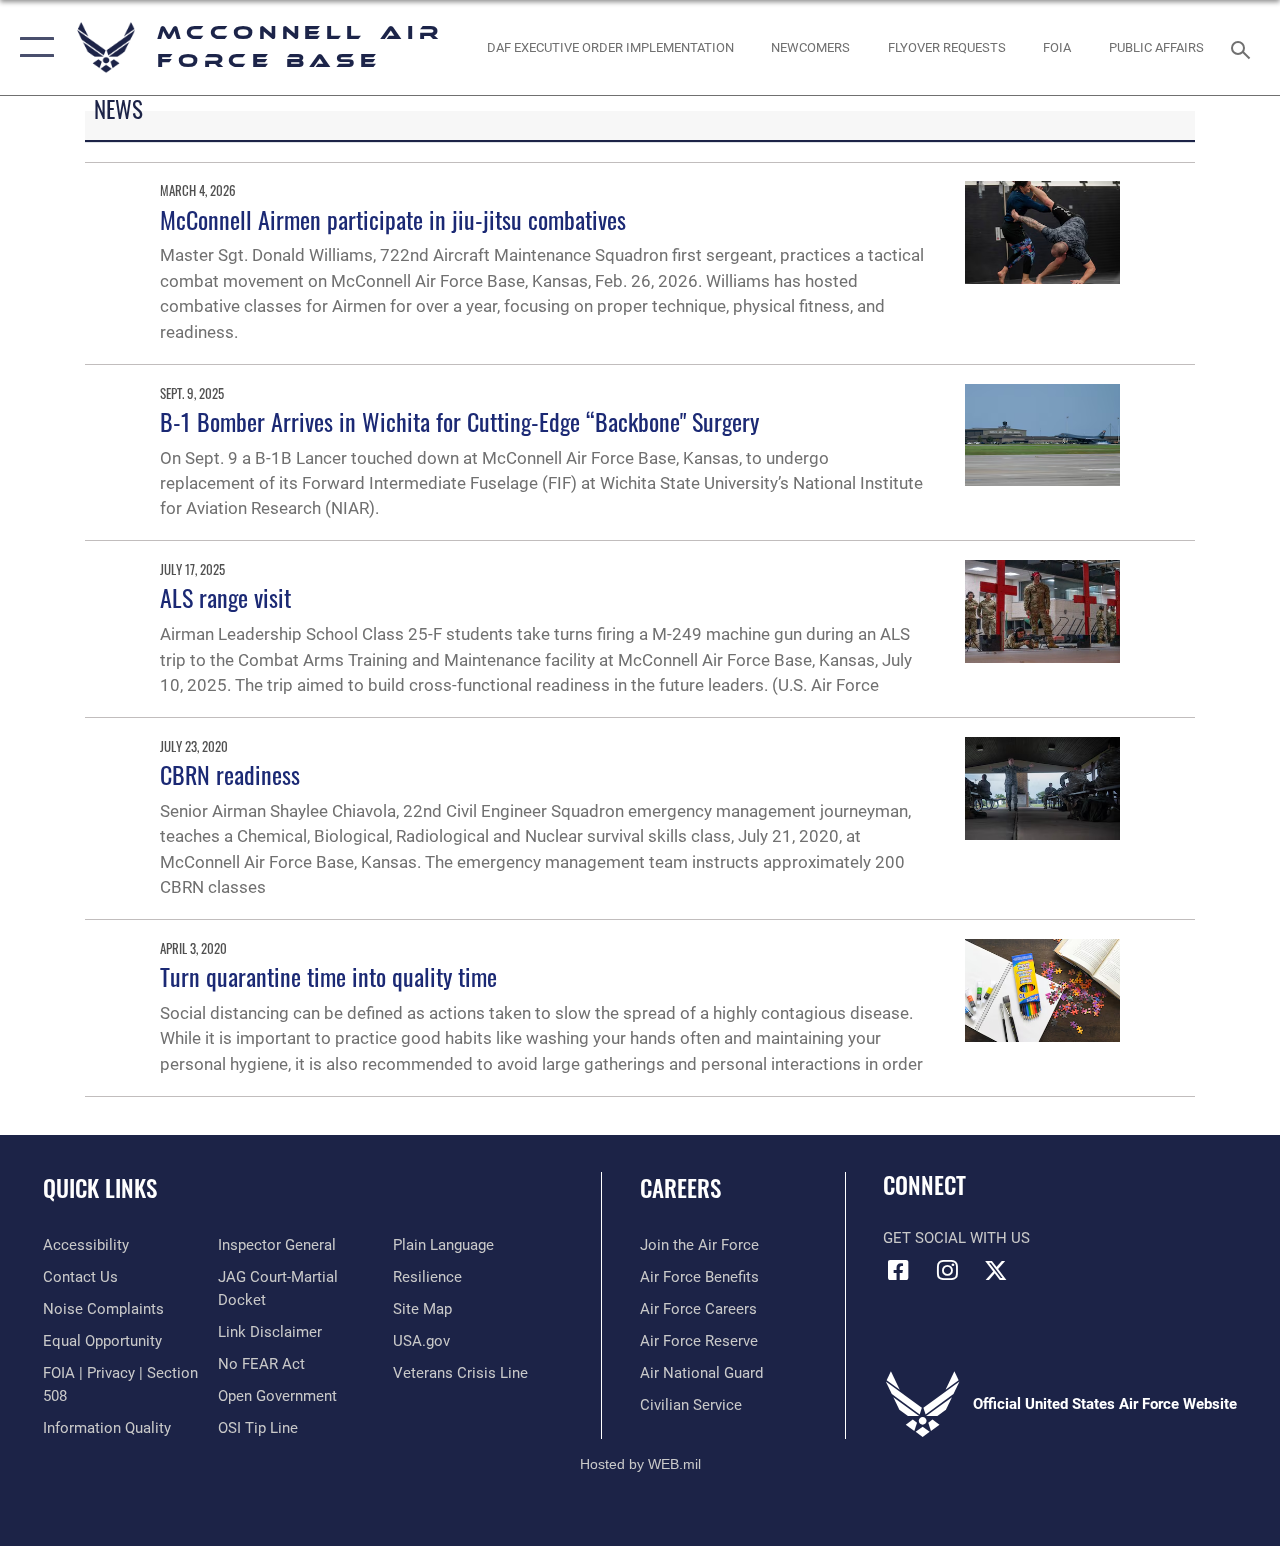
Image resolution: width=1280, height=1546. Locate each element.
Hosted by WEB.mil (640, 1464)
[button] (32, 47)
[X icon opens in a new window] (996, 1270)
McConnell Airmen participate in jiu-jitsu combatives (393, 219)
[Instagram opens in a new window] (947, 1270)
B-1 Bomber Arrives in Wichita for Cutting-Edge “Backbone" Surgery (459, 421)
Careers (680, 1188)
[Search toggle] (1244, 47)
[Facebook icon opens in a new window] (898, 1270)
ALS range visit (225, 597)
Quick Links (100, 1188)
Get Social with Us (956, 1238)
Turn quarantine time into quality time (328, 976)
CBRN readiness (230, 774)
